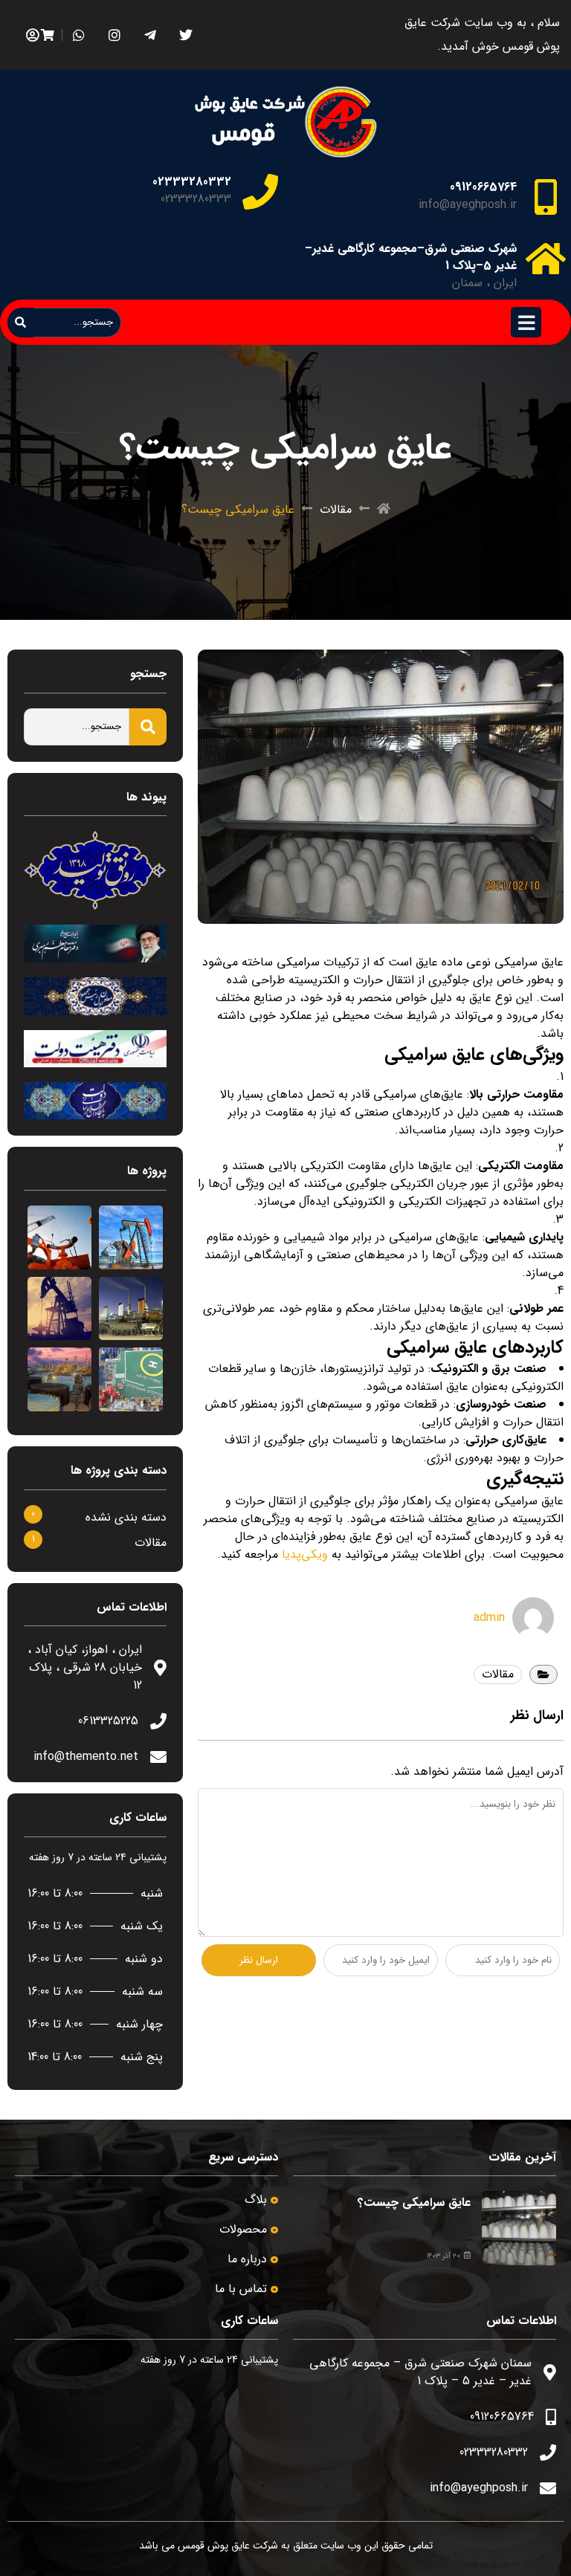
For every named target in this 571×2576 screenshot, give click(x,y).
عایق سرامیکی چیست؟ (414, 2203)
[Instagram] (114, 35)
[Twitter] (186, 35)
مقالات (336, 510)
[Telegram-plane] (150, 35)
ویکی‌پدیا (305, 1554)
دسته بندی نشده (126, 1517)
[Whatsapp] (78, 35)
